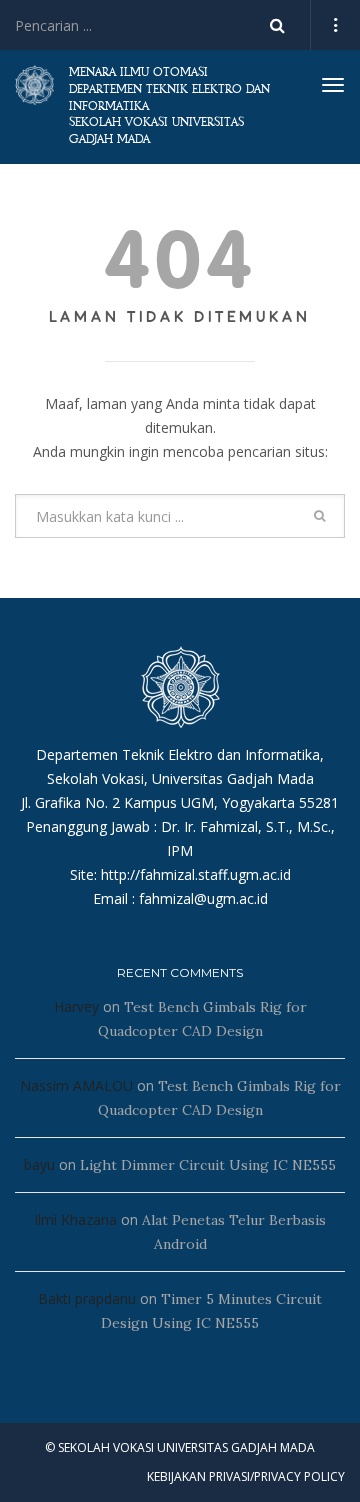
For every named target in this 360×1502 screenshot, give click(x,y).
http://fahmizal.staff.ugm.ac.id (196, 874)
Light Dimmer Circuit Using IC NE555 (208, 1165)
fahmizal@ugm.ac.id (203, 898)
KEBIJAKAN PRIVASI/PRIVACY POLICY (246, 1476)
